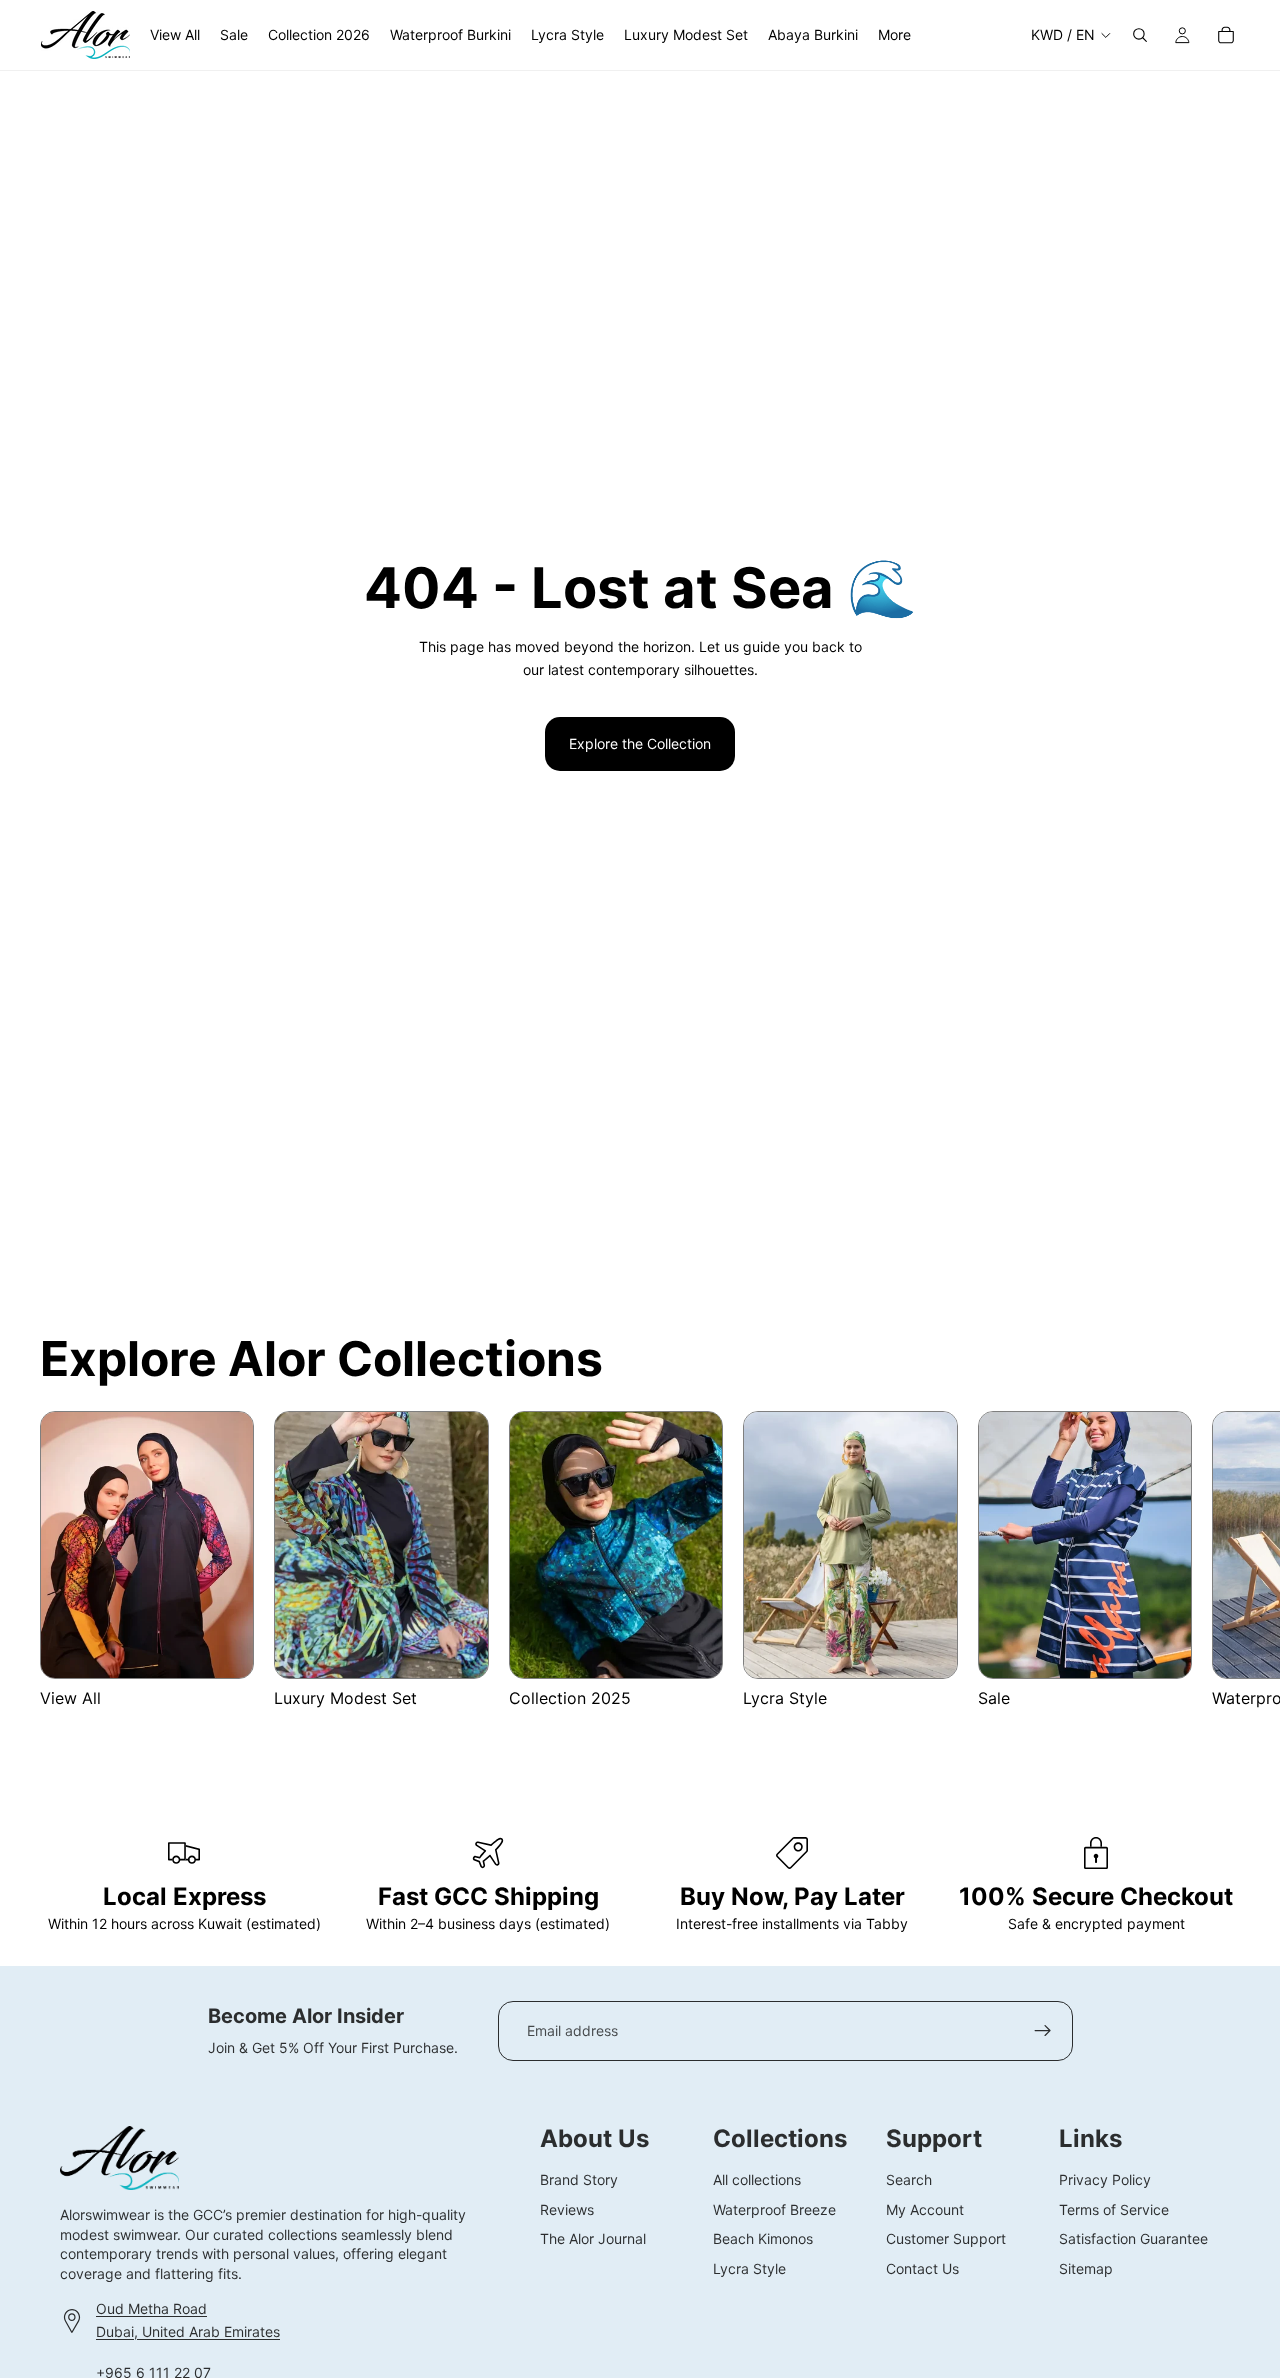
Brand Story (579, 2179)
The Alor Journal (593, 2238)
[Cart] (1226, 35)
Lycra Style (749, 2267)
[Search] (1140, 35)
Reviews (567, 2208)
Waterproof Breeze (774, 2208)
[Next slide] (1216, 1572)
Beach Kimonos (763, 2238)
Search (909, 2179)
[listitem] (894, 35)
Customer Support (946, 2238)
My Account (925, 2208)
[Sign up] (1043, 2031)
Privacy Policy (1105, 2179)
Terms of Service (1114, 2208)
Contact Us (922, 2267)
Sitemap (1086, 2267)
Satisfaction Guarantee (1133, 2238)
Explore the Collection (640, 743)
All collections (757, 2179)
